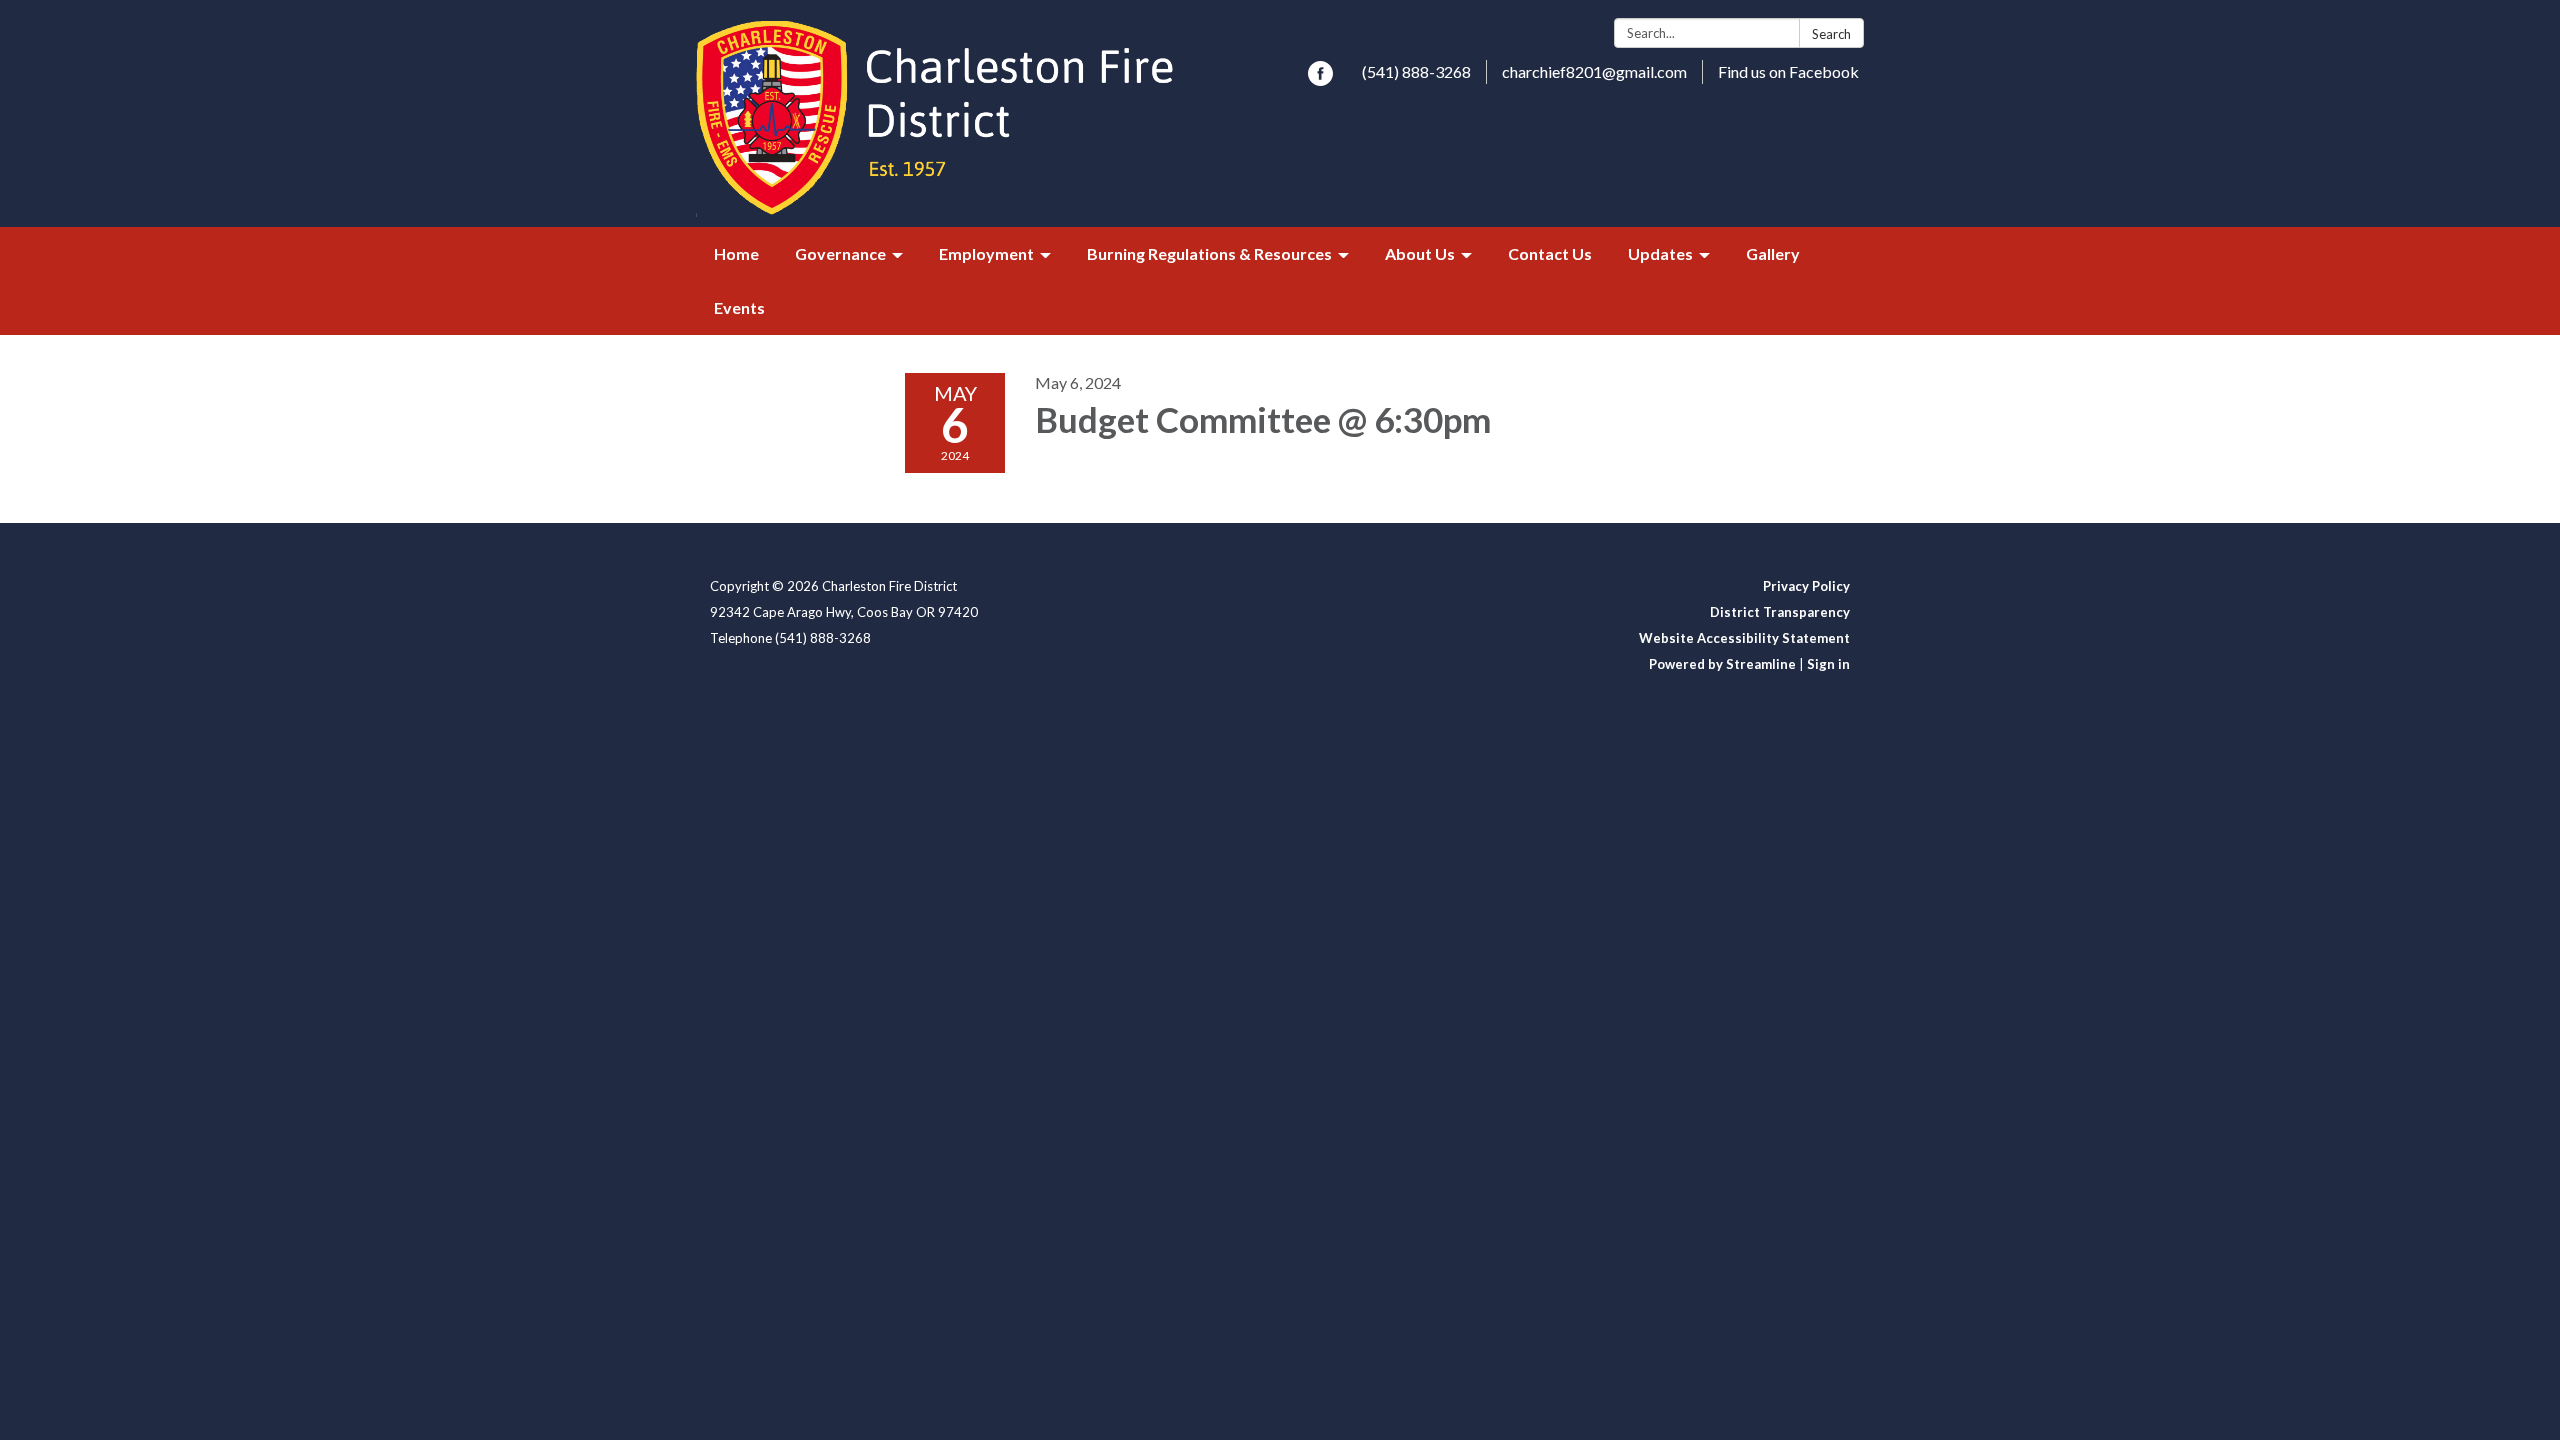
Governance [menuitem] (840, 253)
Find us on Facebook (1788, 71)
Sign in (1828, 664)
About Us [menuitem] (1420, 253)
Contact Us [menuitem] (1550, 253)
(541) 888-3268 (1416, 71)
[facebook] (1320, 79)
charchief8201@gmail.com (1594, 71)
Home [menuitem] (736, 253)
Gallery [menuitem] (1773, 253)
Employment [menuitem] (986, 253)
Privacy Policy (1806, 586)
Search (1831, 34)
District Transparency (1780, 612)
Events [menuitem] (739, 307)
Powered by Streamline (1722, 664)
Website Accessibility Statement (1744, 638)
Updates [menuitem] (1660, 253)
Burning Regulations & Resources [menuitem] (1209, 253)
